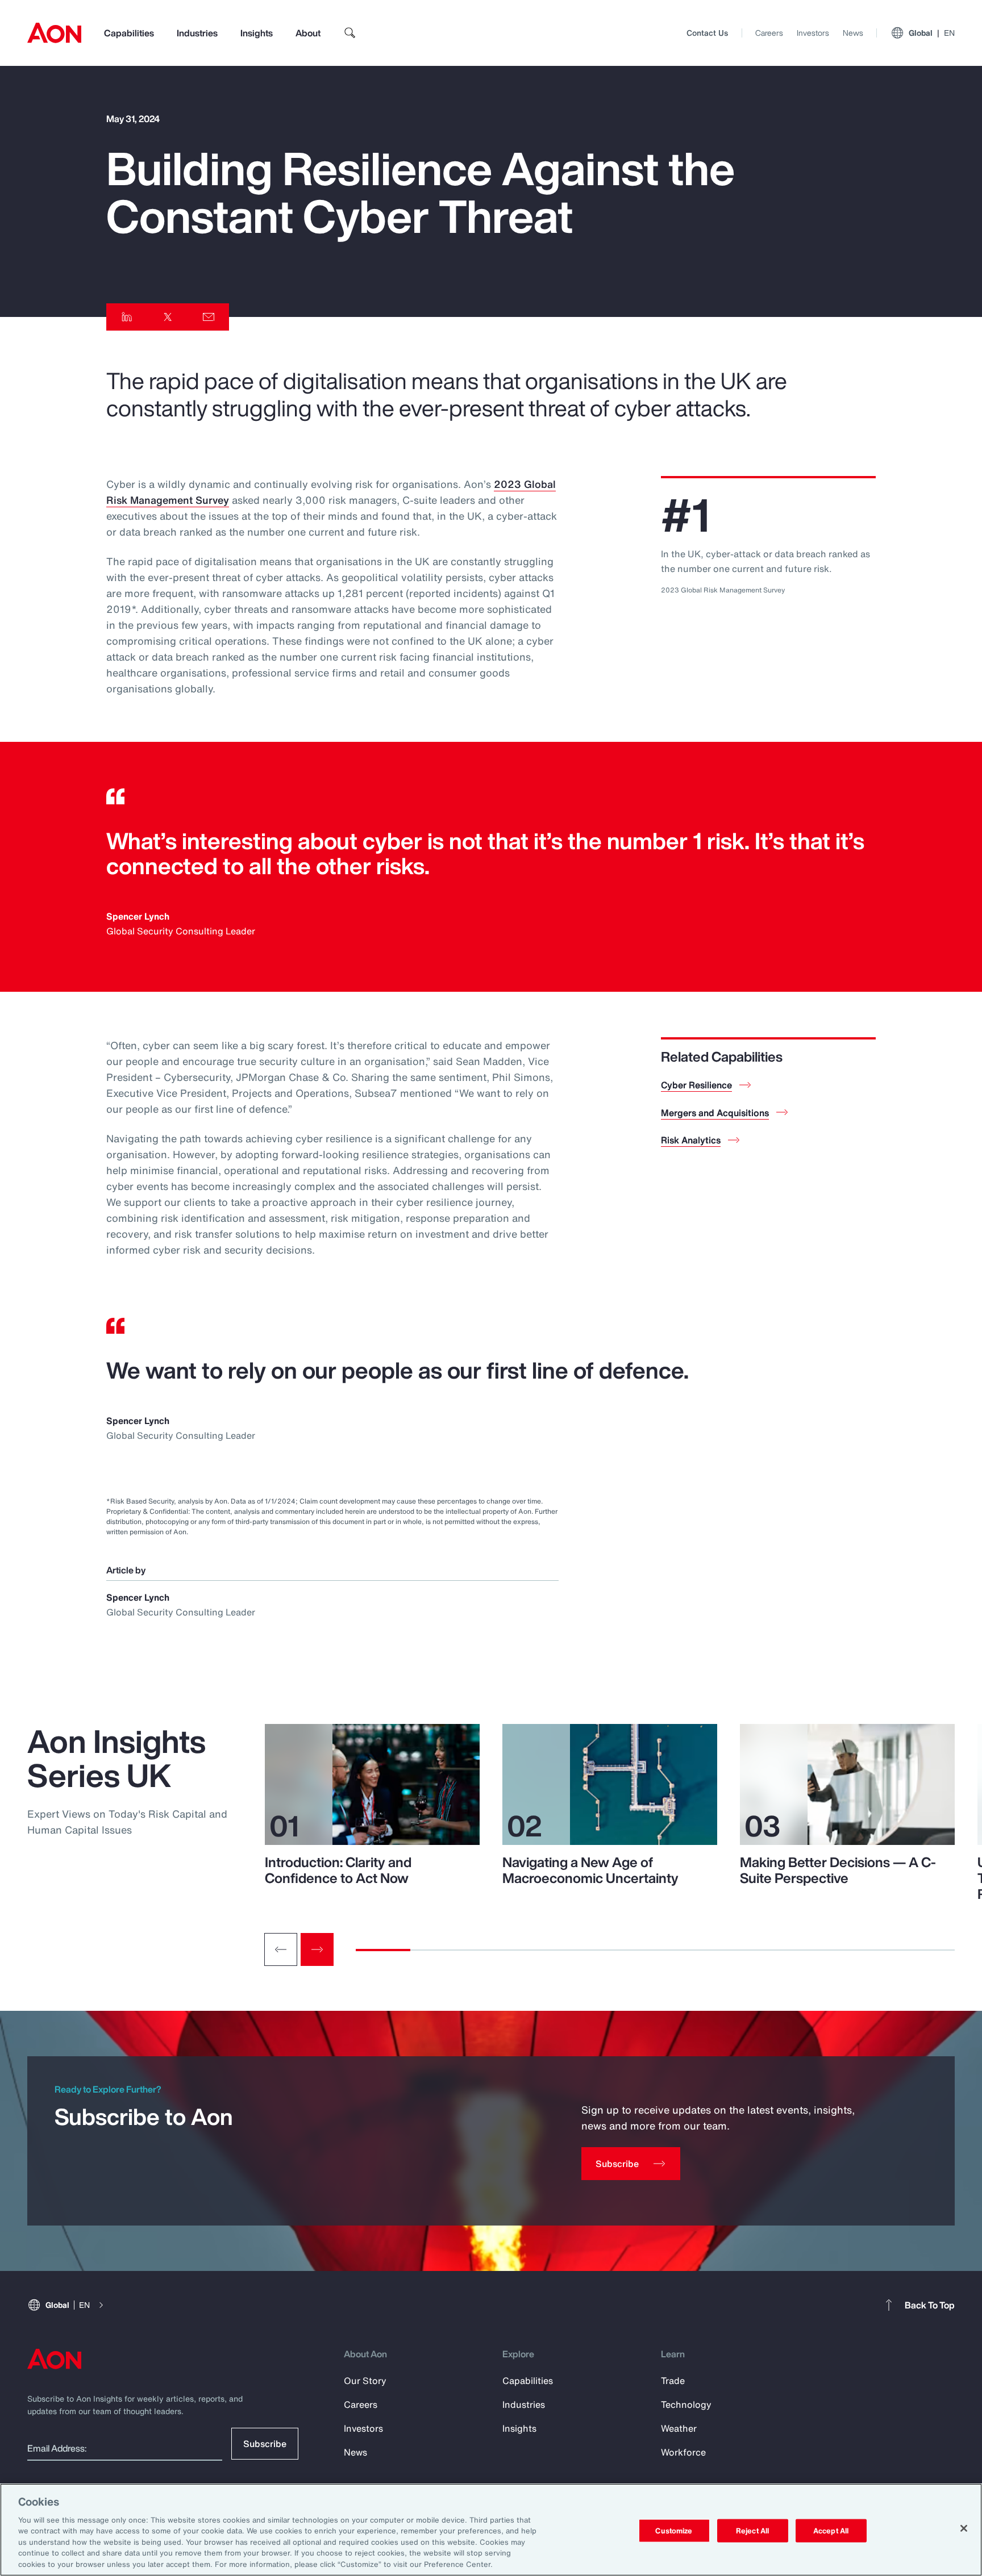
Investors (813, 33)
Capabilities (129, 33)
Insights (257, 33)
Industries (197, 33)
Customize (674, 2530)
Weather (679, 2428)
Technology (686, 2404)
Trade (673, 2381)
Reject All (752, 2530)
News (853, 33)
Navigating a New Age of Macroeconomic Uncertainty (590, 1870)
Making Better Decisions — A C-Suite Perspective (838, 1870)
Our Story (365, 2381)
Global (932, 33)
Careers (769, 33)
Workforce (683, 2452)
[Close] (964, 2528)
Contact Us (707, 33)
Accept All (831, 2530)
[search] (350, 33)
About (308, 33)
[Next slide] (317, 1949)
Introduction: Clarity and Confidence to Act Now (338, 1870)
